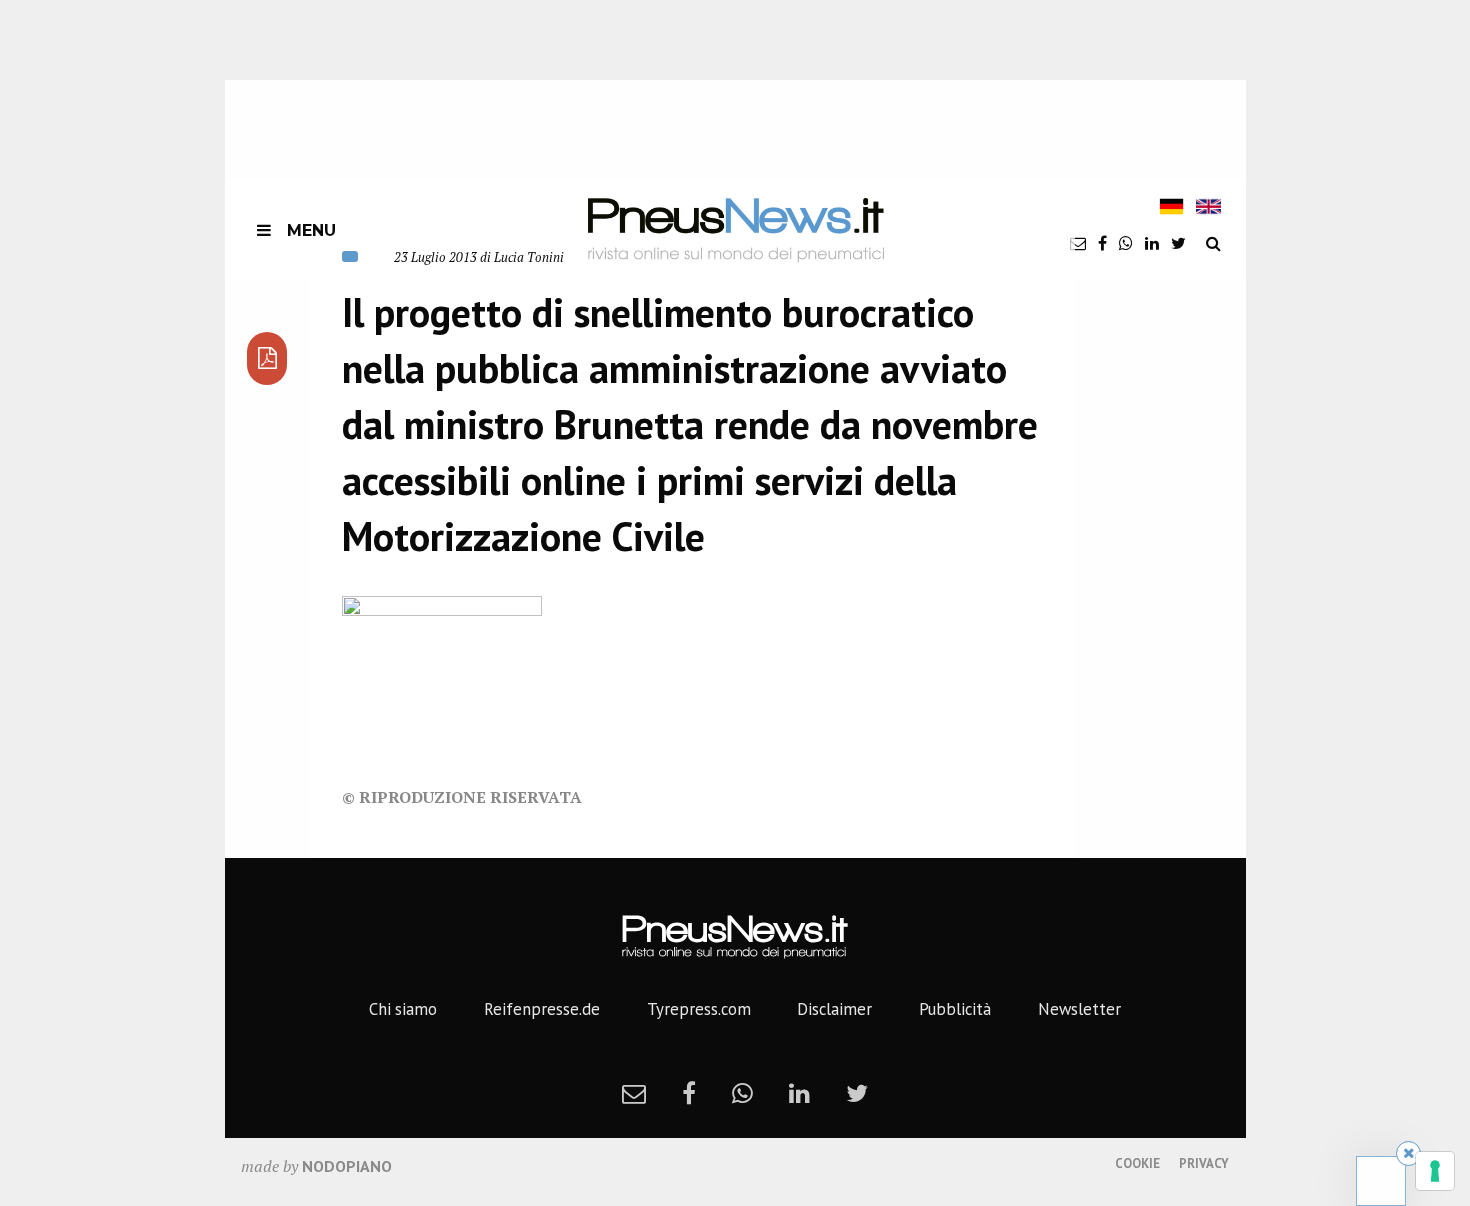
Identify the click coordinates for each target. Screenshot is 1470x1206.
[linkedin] (1152, 243)
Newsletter (1079, 1009)
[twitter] (1178, 243)
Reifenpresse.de (542, 1009)
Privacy (1204, 1163)
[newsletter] (1078, 243)
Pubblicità (955, 1009)
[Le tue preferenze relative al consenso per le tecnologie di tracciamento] (1435, 1171)
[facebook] (1102, 243)
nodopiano (347, 1166)
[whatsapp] (1126, 243)
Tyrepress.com (699, 1009)
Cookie (1137, 1163)
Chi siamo (403, 1009)
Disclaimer (834, 1009)
